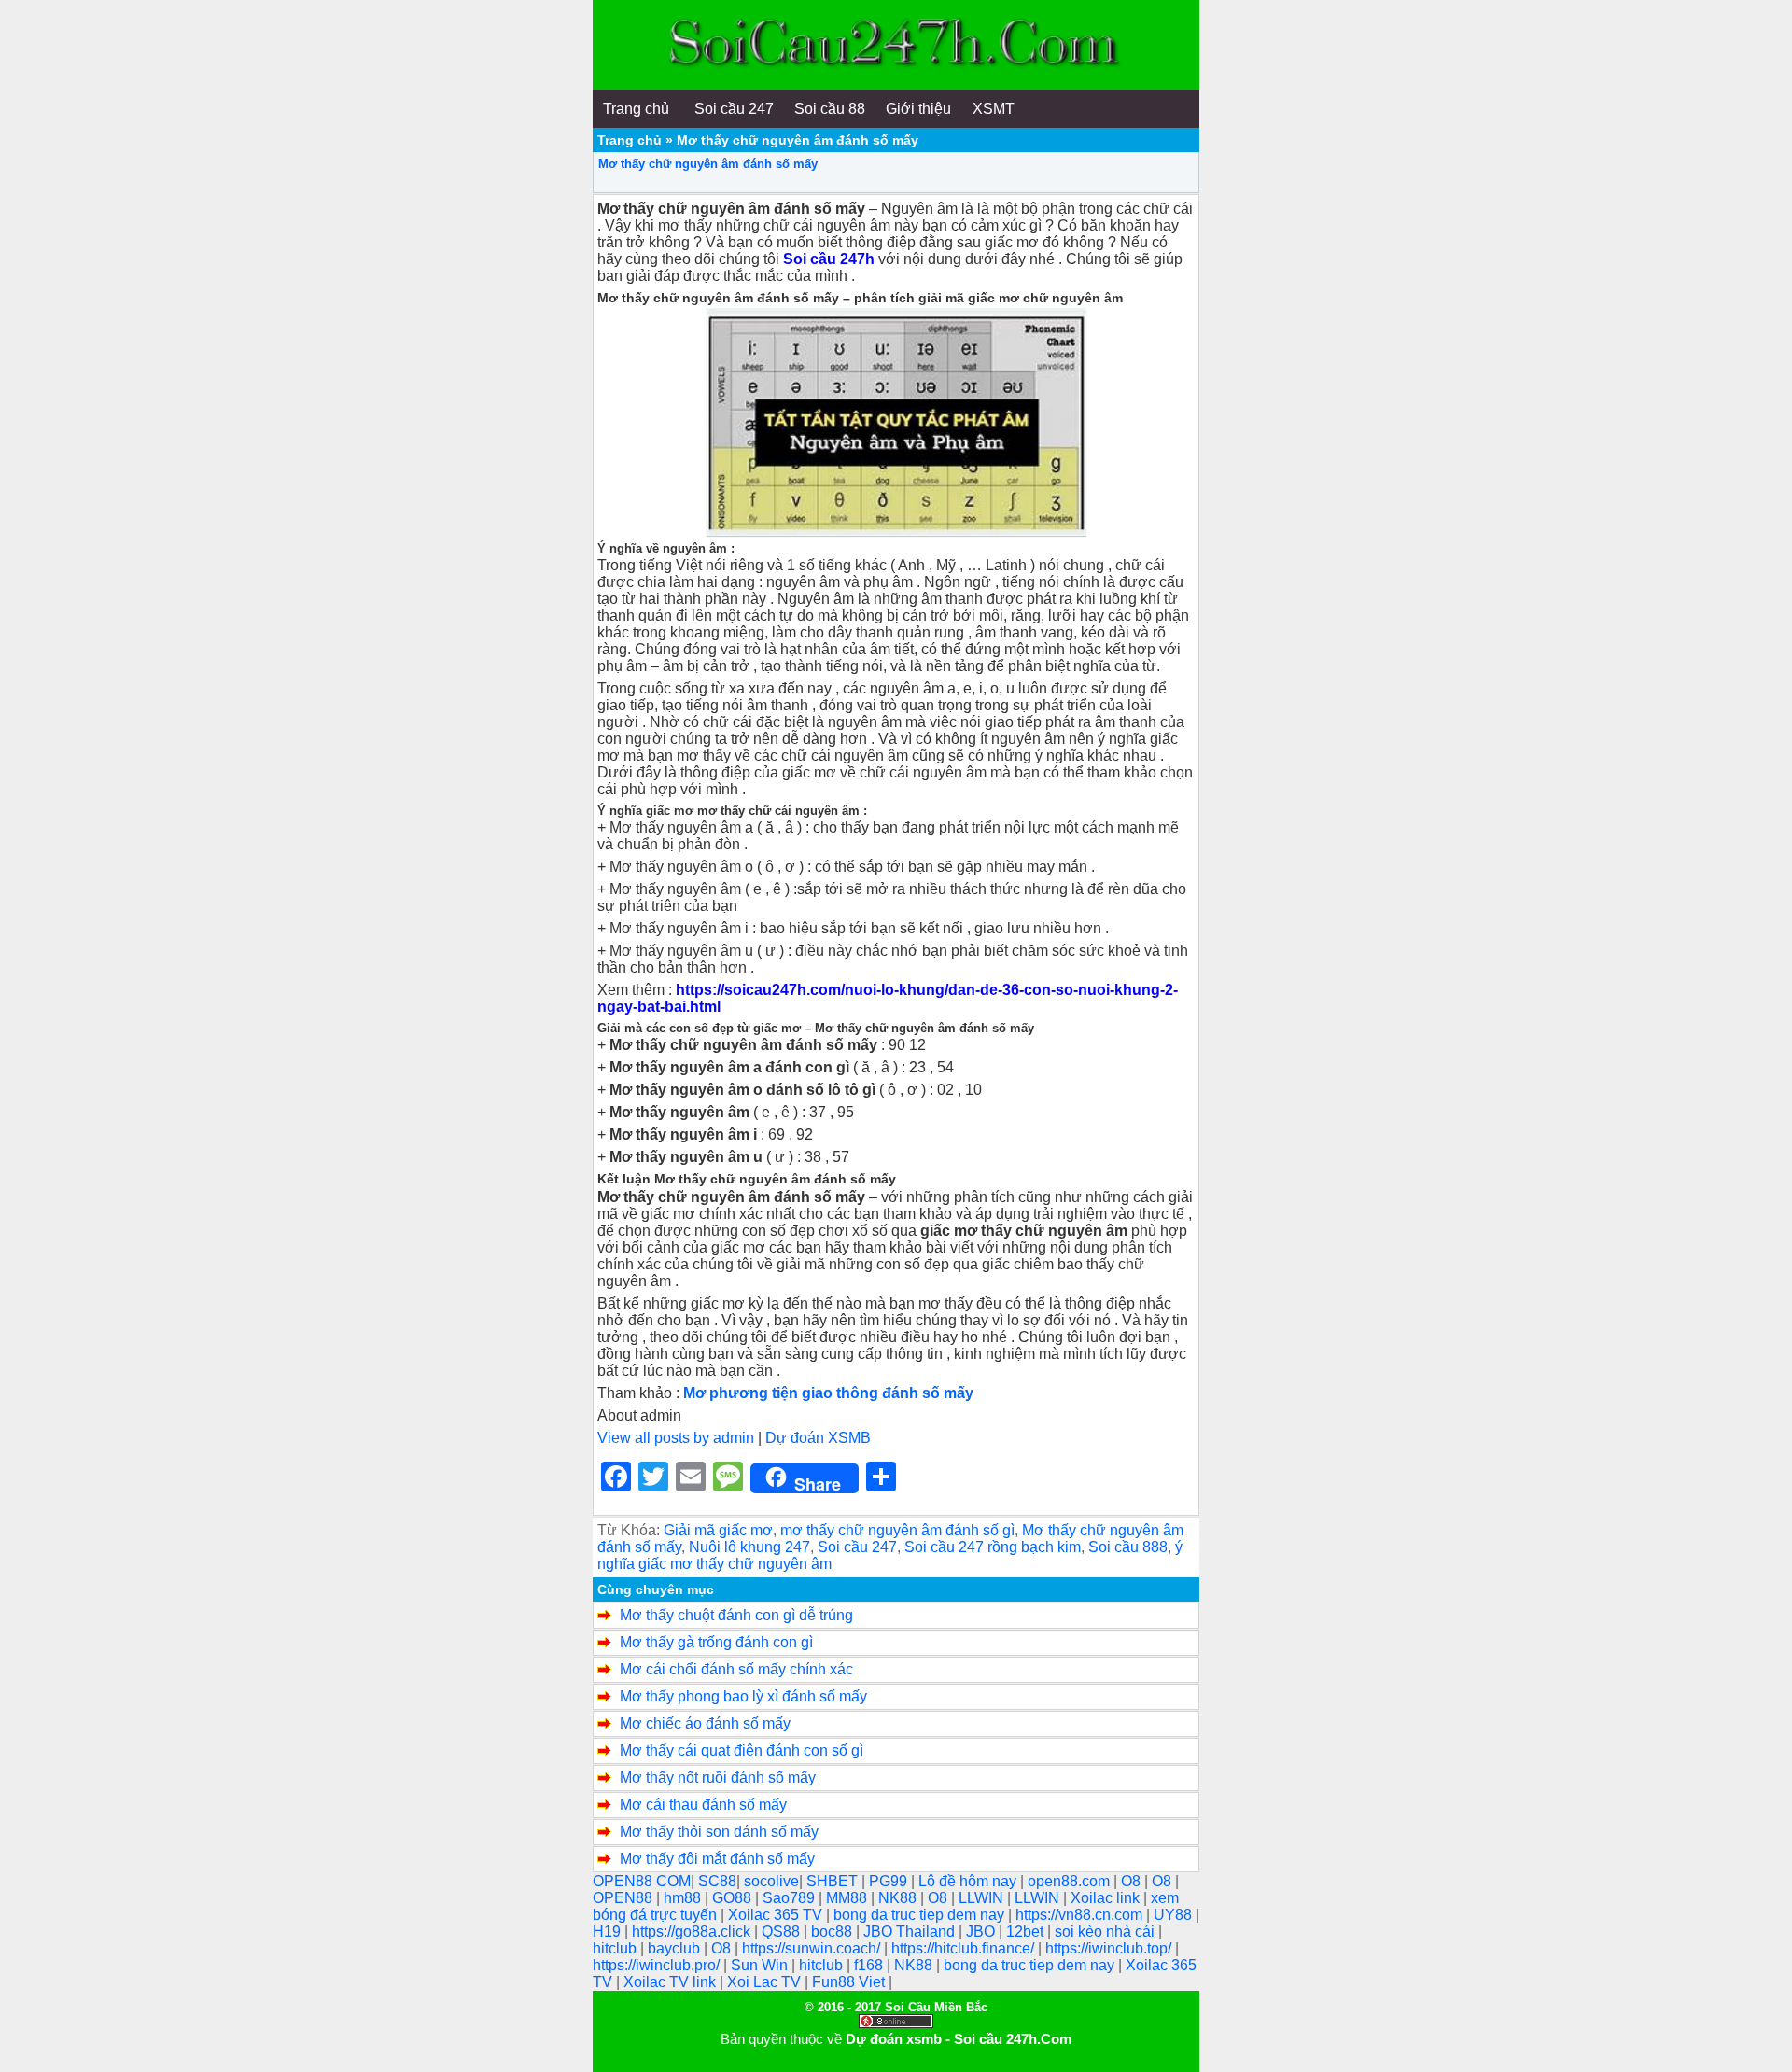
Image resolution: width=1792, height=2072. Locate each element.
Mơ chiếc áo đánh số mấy (705, 1723)
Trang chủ (630, 140)
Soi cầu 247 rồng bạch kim (993, 1547)
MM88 (848, 1898)
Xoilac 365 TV (777, 1915)
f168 (870, 1965)
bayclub (676, 1948)
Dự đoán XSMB (818, 1438)
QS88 (783, 1932)
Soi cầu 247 (857, 1547)
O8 (1133, 1881)
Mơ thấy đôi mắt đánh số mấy (717, 1859)
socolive (771, 1881)
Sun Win (761, 1965)
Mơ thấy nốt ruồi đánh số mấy (718, 1778)
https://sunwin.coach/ (813, 1948)
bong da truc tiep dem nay (921, 1915)
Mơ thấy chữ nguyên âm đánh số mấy (708, 164)
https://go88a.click (693, 1932)
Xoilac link (1107, 1898)
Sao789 (791, 1898)
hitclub (616, 1948)
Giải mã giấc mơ (718, 1530)
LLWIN (983, 1898)
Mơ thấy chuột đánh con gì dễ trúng (736, 1615)
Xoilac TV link (672, 1982)
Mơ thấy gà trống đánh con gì (716, 1642)
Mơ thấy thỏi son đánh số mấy (719, 1832)
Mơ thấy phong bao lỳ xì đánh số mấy (743, 1696)
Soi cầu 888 (1128, 1547)
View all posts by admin (676, 1438)
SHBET (834, 1881)
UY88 (1175, 1915)
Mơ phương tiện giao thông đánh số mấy (828, 1393)
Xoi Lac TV (766, 1982)
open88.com (1071, 1881)
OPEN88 (624, 1898)
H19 (609, 1932)
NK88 (899, 1898)
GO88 (734, 1898)
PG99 (890, 1881)
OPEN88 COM (642, 1881)
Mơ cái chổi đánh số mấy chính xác (736, 1669)
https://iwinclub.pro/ (658, 1965)
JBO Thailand (911, 1932)
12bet (1027, 1932)
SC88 (717, 1881)
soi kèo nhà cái (1106, 1932)
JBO (982, 1932)
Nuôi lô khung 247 (749, 1547)
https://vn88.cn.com (1081, 1915)
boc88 (833, 1932)
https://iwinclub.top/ (1110, 1948)
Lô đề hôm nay (969, 1881)
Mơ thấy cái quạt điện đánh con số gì (742, 1750)
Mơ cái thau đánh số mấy (703, 1805)
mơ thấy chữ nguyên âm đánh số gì (897, 1530)
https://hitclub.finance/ (965, 1948)
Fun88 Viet (850, 1982)
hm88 (684, 1898)
